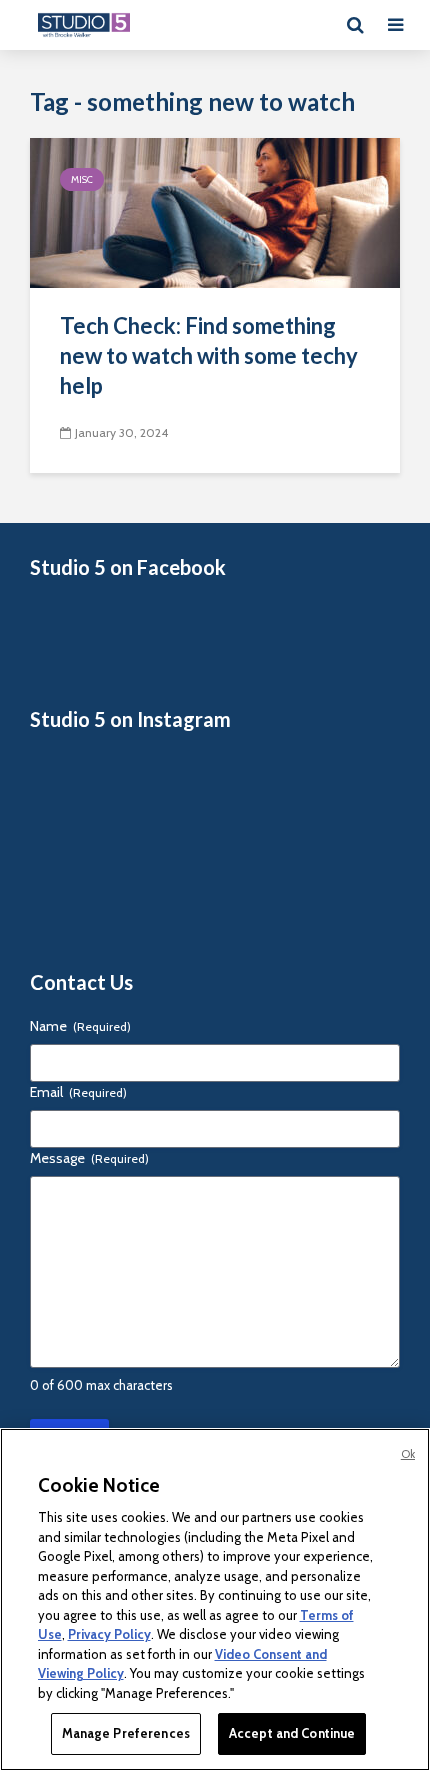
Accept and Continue (292, 1733)
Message (89, 1158)
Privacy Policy (109, 1634)
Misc (82, 179)
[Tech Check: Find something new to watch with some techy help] (215, 211)
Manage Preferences (126, 1733)
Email (78, 1092)
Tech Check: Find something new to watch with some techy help (209, 355)
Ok (408, 1454)
